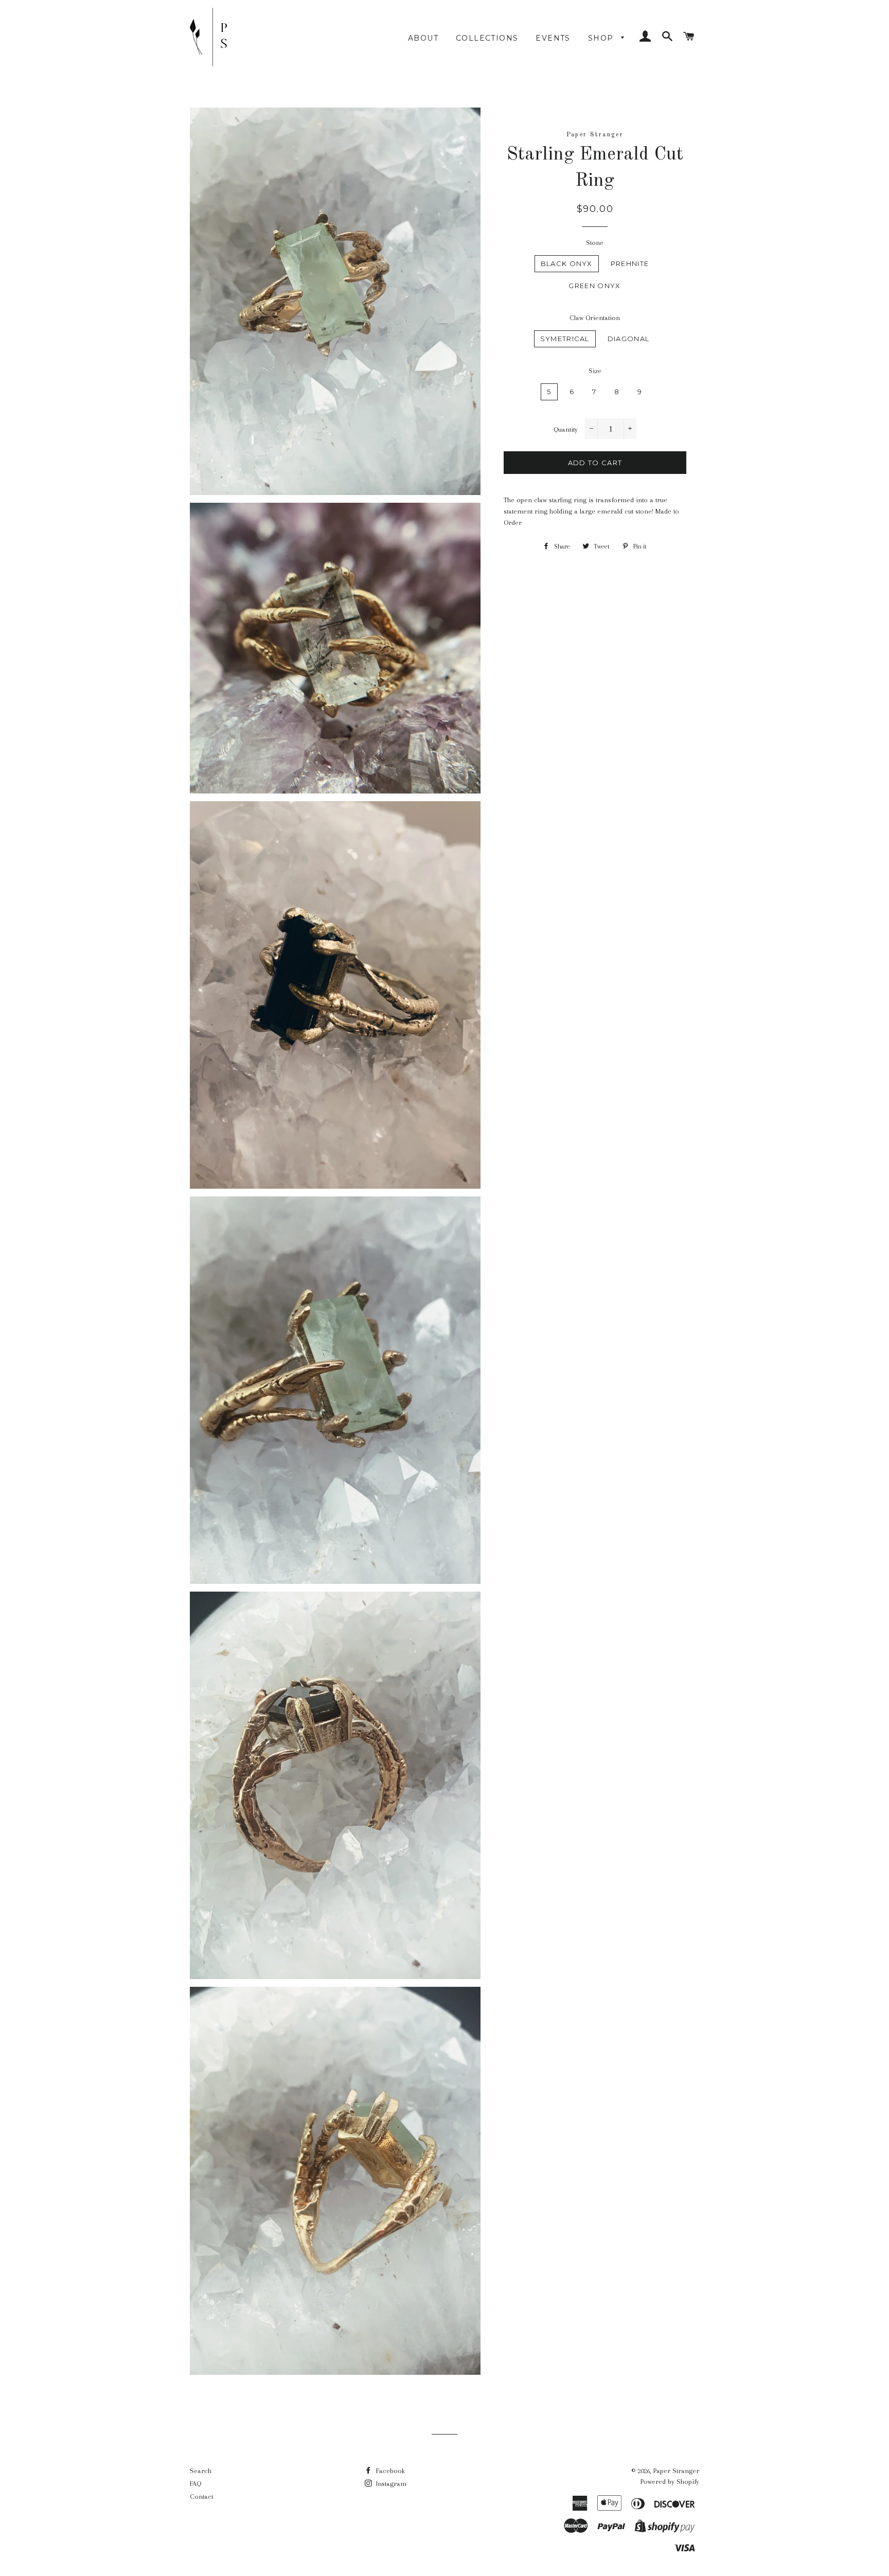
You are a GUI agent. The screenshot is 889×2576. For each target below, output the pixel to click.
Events (553, 38)
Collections (487, 38)
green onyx (594, 286)
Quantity (566, 429)
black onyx (567, 263)
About (423, 38)
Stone (595, 243)
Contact (201, 2496)
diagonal (628, 339)
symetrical (565, 339)
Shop (602, 38)
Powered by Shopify (670, 2482)
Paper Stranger (676, 2471)
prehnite (630, 263)
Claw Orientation (595, 318)
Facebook (389, 2471)
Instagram (390, 2484)
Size (595, 371)
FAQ (195, 2484)
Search (201, 2471)
